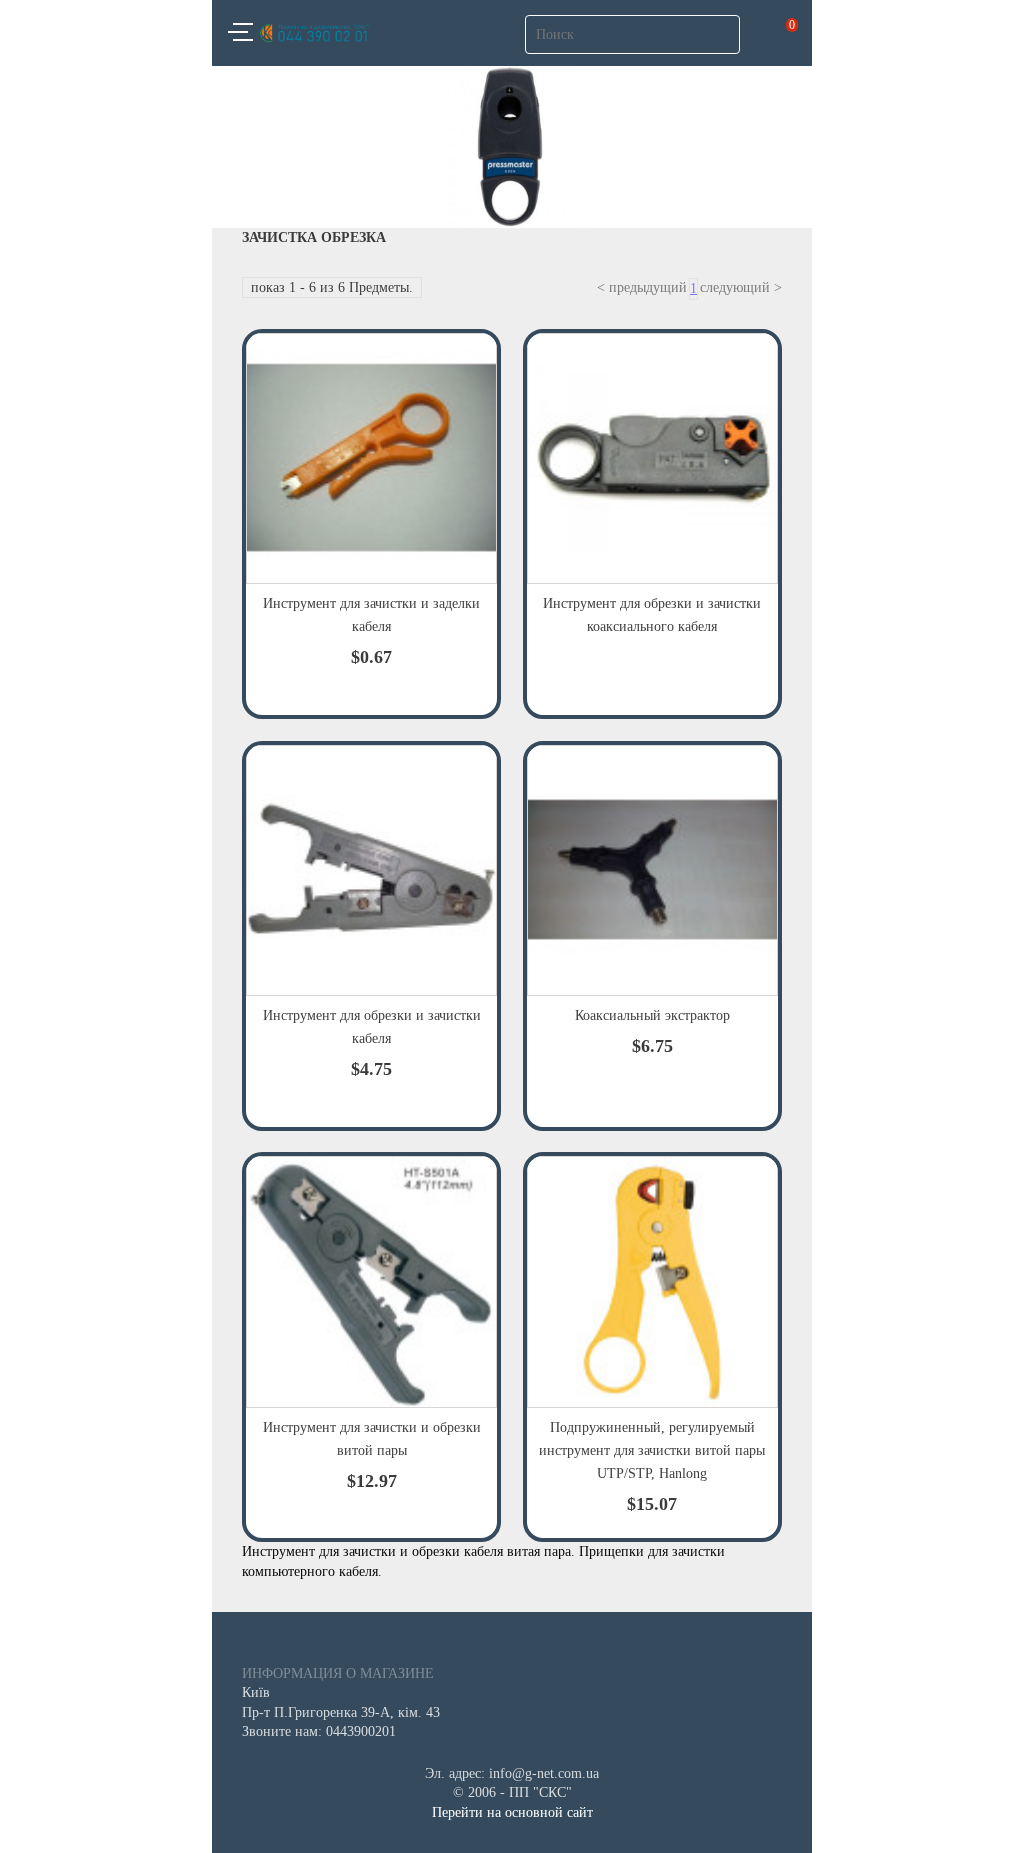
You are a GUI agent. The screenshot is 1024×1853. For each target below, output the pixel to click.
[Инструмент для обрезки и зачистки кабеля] (371, 870)
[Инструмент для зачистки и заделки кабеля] (371, 458)
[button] (240, 35)
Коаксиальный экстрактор (652, 1015)
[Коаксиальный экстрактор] (652, 870)
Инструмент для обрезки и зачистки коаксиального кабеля (652, 615)
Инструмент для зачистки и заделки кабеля (371, 615)
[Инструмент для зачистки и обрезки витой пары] (371, 1281)
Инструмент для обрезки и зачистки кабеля (372, 1027)
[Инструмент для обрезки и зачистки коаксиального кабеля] (652, 458)
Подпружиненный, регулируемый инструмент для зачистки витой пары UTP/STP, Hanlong (652, 1450)
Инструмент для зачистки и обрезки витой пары (372, 1439)
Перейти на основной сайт (512, 1812)
